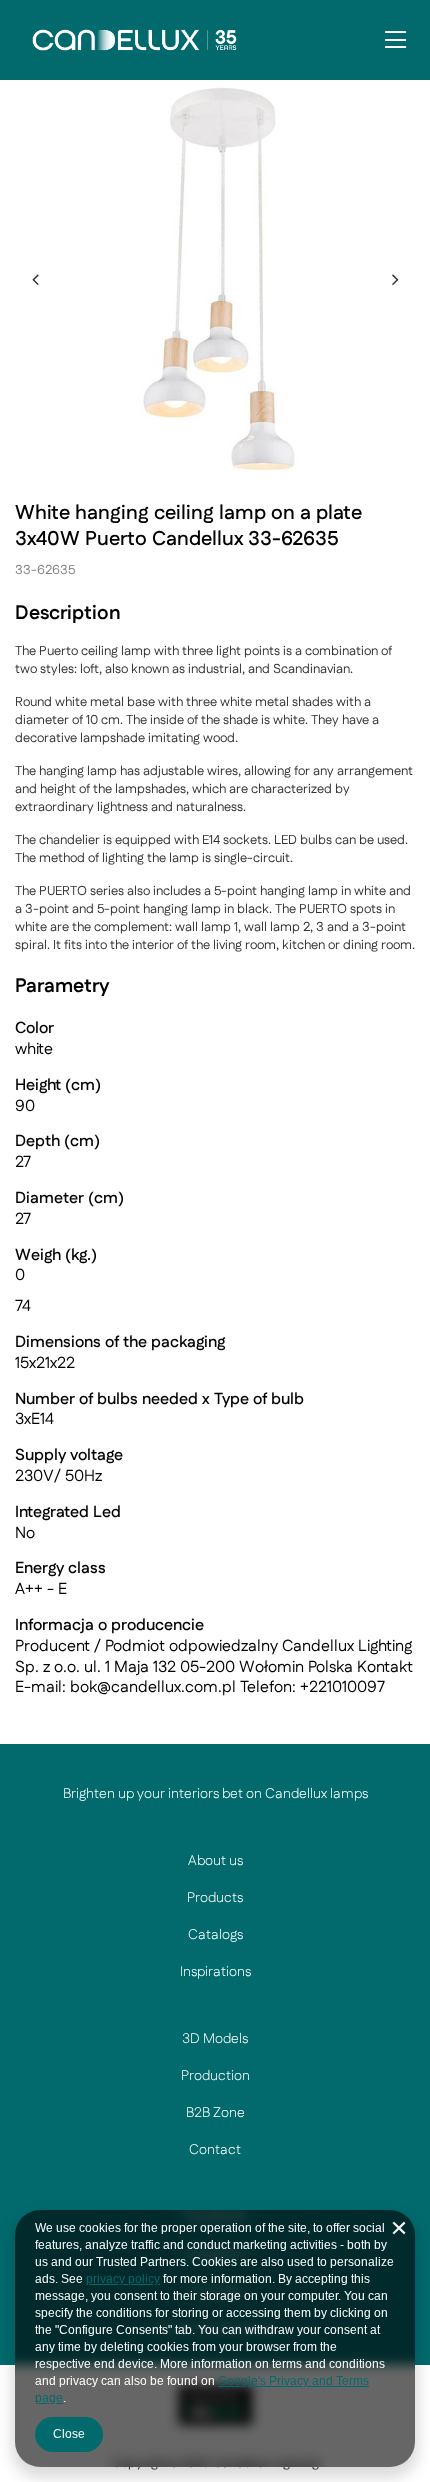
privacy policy (123, 2279)
